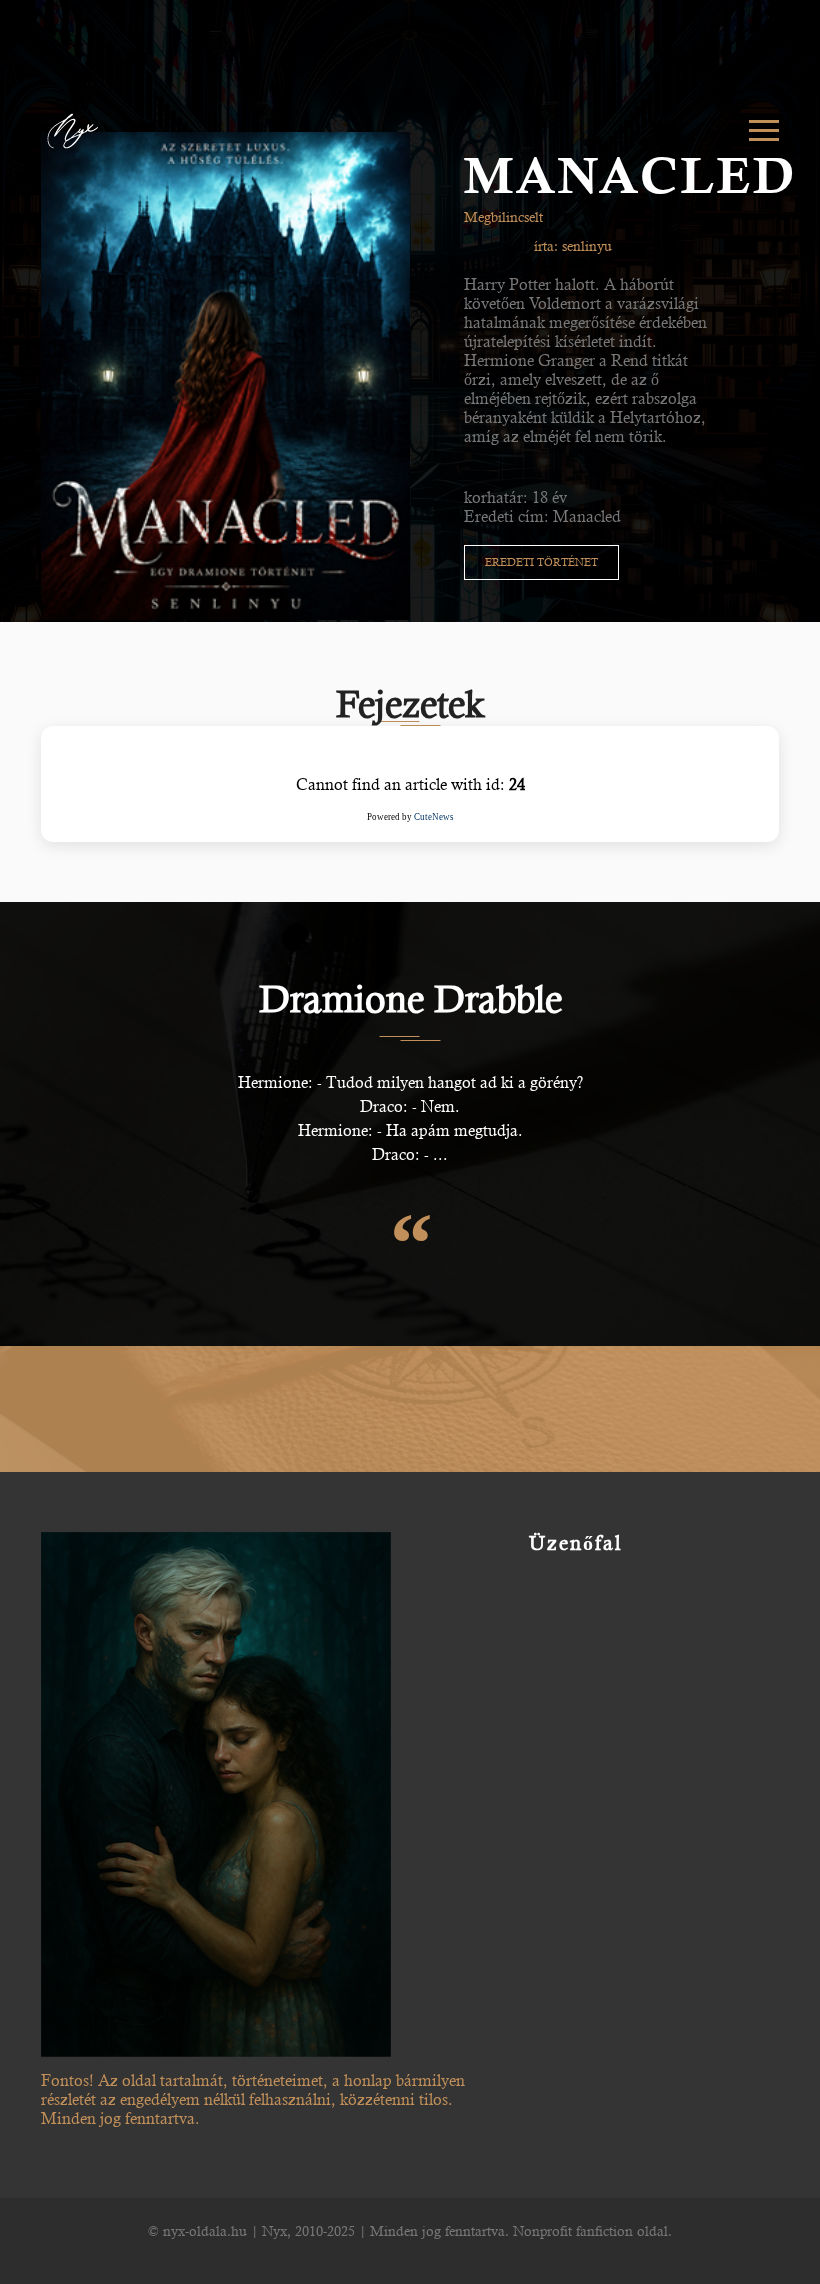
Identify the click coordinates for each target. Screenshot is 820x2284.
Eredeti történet (541, 562)
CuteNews (434, 817)
